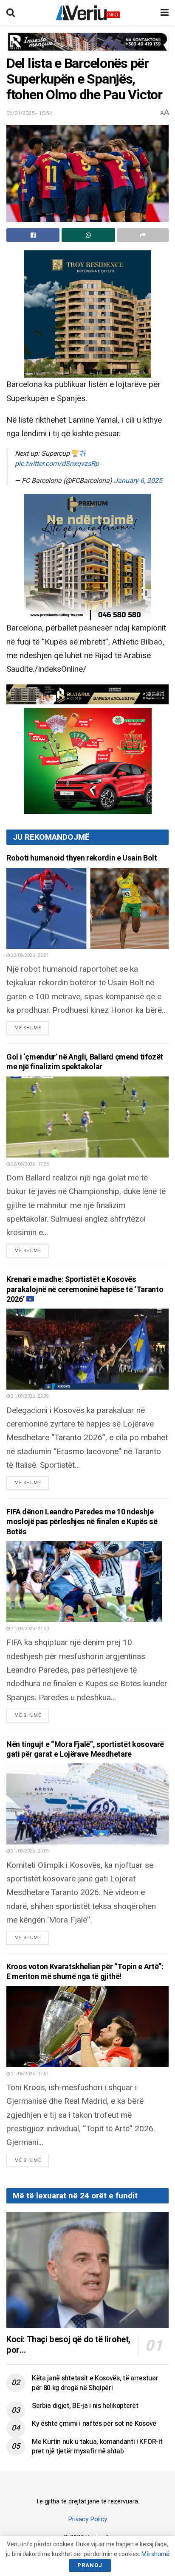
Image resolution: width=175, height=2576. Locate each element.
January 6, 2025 (138, 481)
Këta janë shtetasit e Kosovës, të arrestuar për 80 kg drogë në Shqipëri (95, 2383)
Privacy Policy (87, 2519)
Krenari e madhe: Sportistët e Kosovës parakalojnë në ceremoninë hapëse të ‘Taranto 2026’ (85, 1289)
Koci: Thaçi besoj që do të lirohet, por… (68, 2345)
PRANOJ (90, 2565)
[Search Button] (11, 13)
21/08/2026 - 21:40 (30, 1629)
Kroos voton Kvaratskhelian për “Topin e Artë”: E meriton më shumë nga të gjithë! (85, 1972)
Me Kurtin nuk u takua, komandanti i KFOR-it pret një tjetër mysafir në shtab (97, 2447)
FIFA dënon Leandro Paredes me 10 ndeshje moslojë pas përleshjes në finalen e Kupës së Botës (82, 1522)
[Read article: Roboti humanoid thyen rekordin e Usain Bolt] (87, 908)
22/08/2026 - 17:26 (30, 1164)
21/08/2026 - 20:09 (30, 1851)
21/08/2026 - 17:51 (30, 2074)
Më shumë (32, 1028)
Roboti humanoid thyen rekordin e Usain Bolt (82, 858)
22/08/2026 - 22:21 (30, 956)
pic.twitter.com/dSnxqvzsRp (57, 464)
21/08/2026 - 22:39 (30, 1396)
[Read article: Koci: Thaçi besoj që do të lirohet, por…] (87, 2270)
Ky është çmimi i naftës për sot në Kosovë (94, 2424)
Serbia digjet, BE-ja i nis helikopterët (85, 2406)
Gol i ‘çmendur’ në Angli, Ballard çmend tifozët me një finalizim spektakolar (85, 1062)
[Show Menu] (165, 13)
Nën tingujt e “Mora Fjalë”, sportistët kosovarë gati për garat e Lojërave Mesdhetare (85, 1749)
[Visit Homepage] (88, 13)
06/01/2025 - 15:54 (29, 113)
